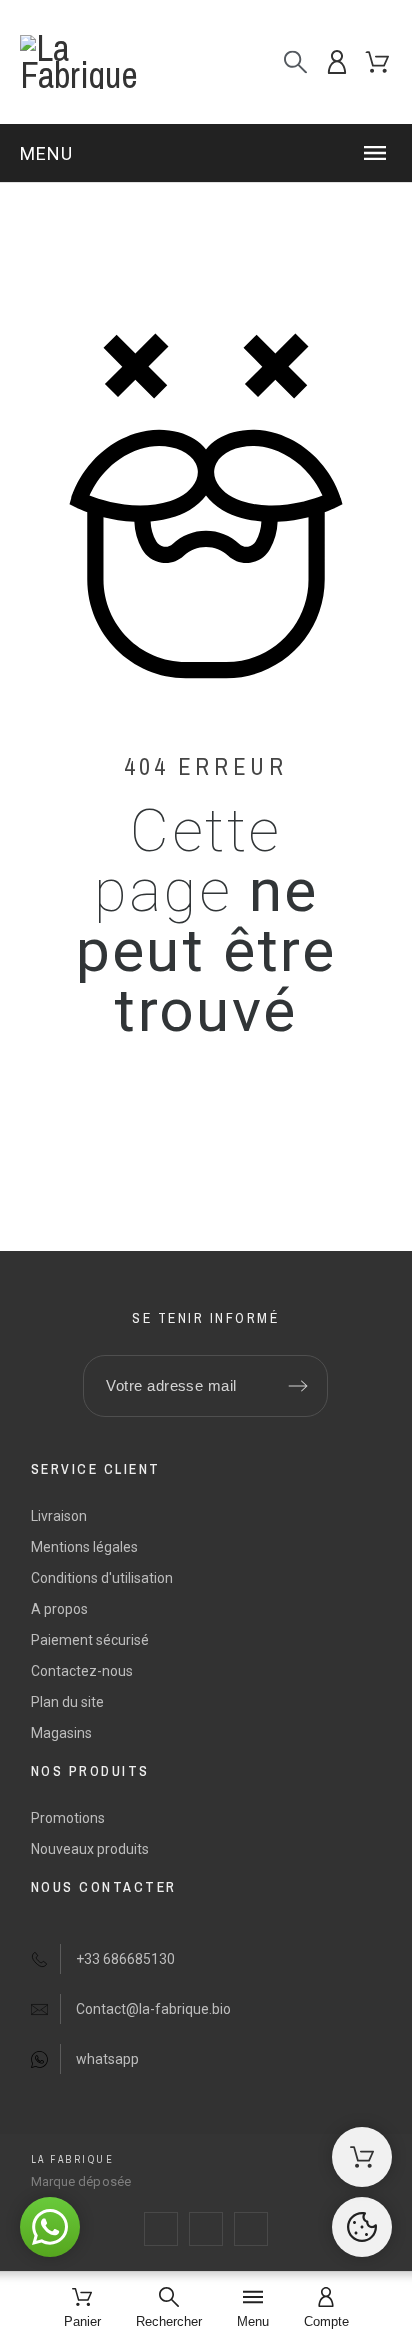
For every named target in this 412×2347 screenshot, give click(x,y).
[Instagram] (206, 2229)
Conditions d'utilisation (102, 1578)
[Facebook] (161, 2229)
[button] (206, 153)
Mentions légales (84, 1547)
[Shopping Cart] (362, 2157)
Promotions (68, 1818)
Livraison (59, 1516)
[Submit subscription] (298, 1386)
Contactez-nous (82, 1671)
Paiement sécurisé (90, 1640)
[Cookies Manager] (362, 2227)
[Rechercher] (295, 62)
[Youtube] (251, 2229)
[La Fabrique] (103, 62)
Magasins (61, 1733)
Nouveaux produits (90, 1849)
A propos (59, 1609)
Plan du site (67, 1702)
